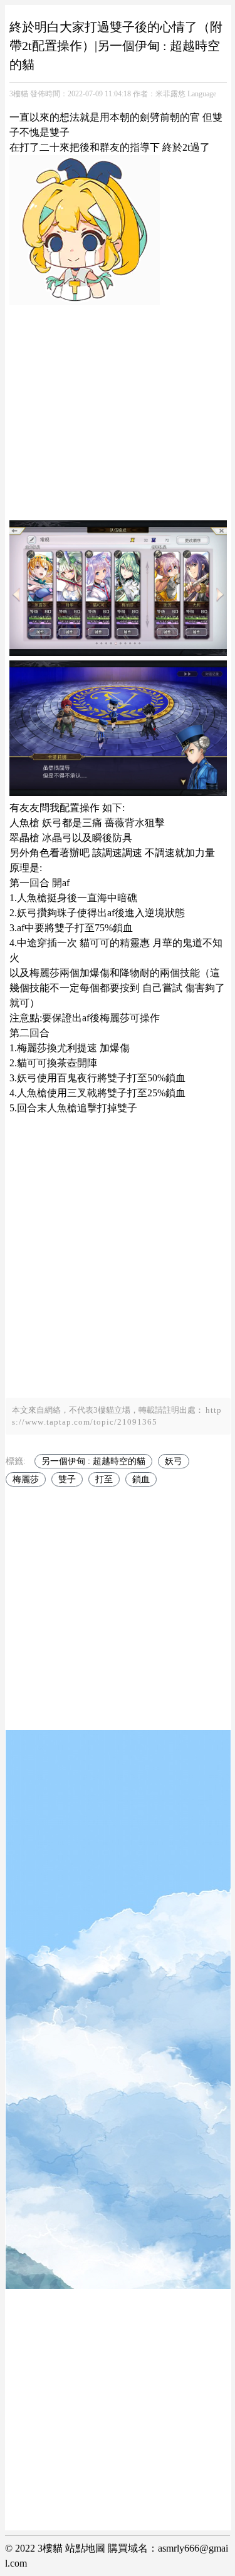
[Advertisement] (118, 407)
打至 (104, 1479)
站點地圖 (85, 2548)
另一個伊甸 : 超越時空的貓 (93, 1461)
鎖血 (141, 1479)
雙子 (67, 1479)
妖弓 (174, 1461)
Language (202, 94)
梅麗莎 (26, 1479)
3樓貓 (19, 94)
